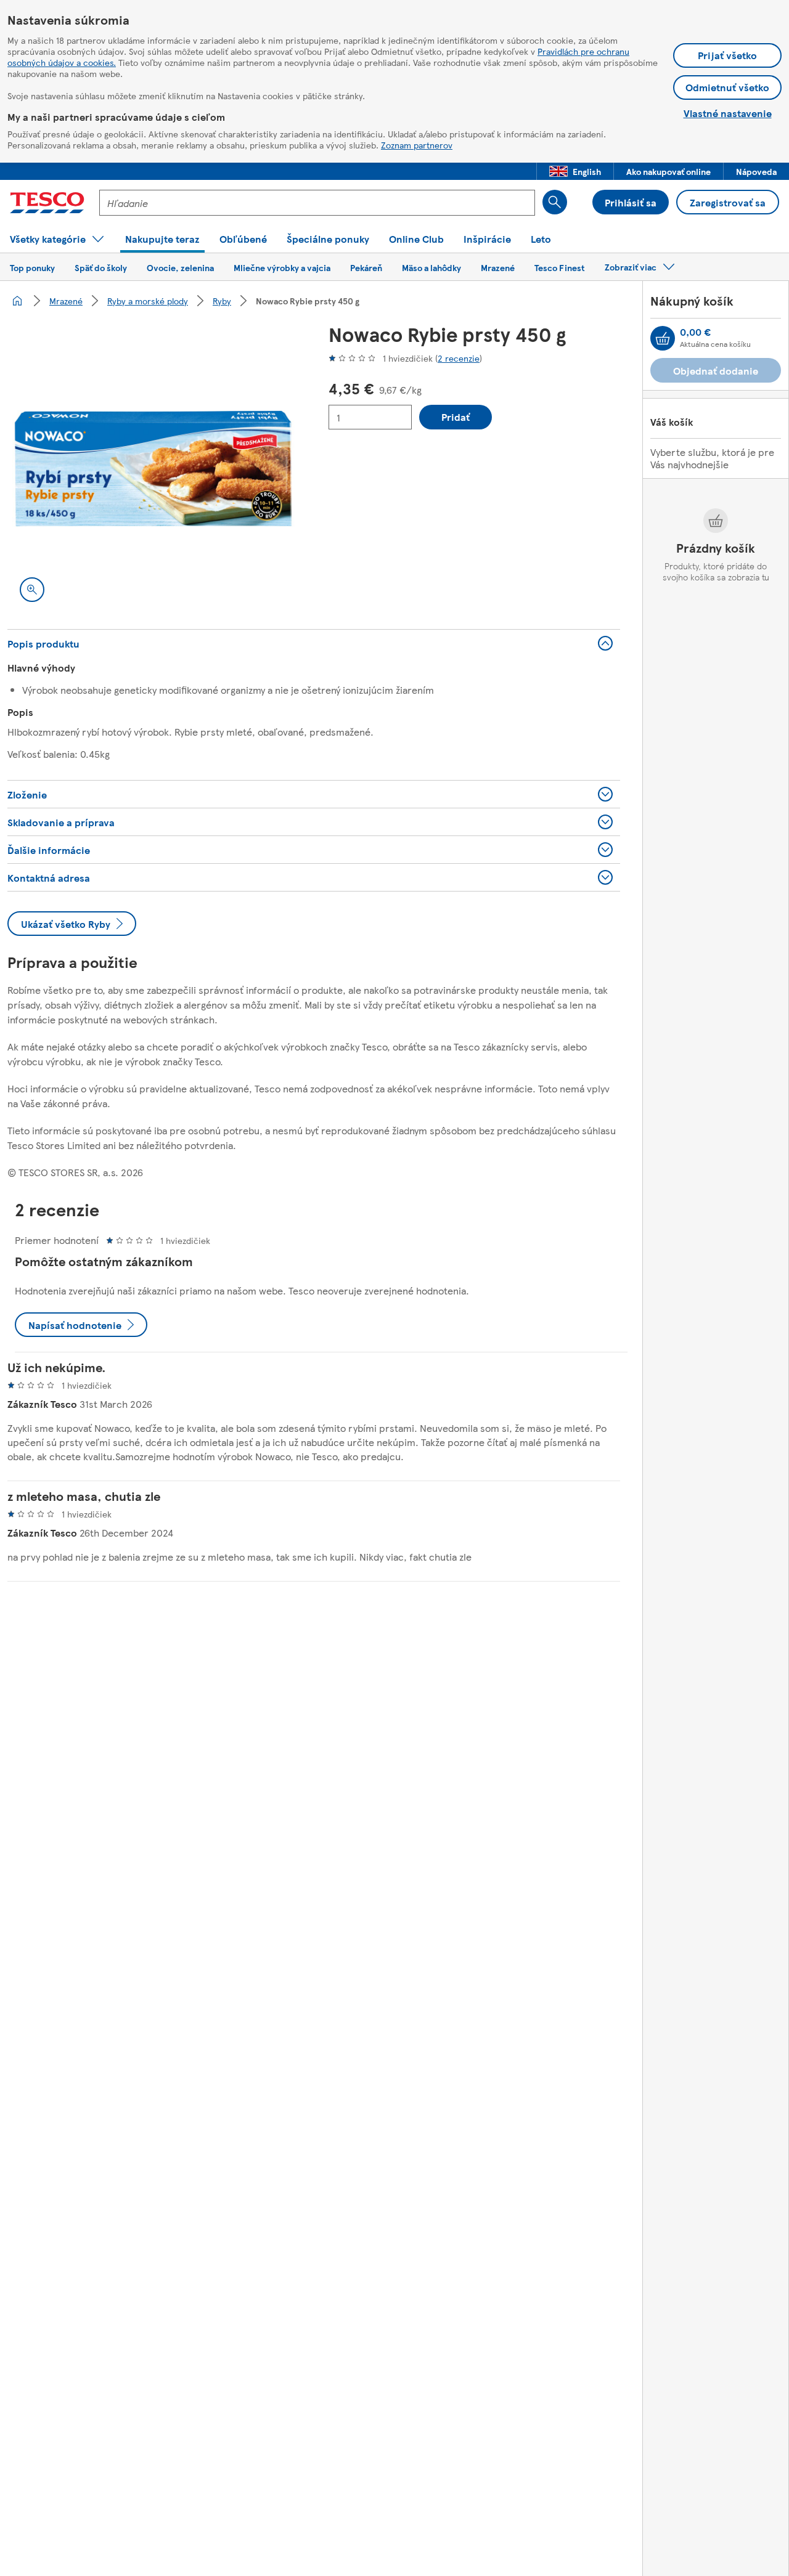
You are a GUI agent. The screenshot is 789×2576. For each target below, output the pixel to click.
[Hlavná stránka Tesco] (47, 203)
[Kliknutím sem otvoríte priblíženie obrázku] (32, 590)
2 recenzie (459, 358)
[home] (17, 301)
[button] (575, 171)
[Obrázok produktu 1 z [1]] (153, 469)
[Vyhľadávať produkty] (555, 202)
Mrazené (66, 301)
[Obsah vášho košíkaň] (663, 338)
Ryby (222, 301)
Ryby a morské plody (148, 301)
